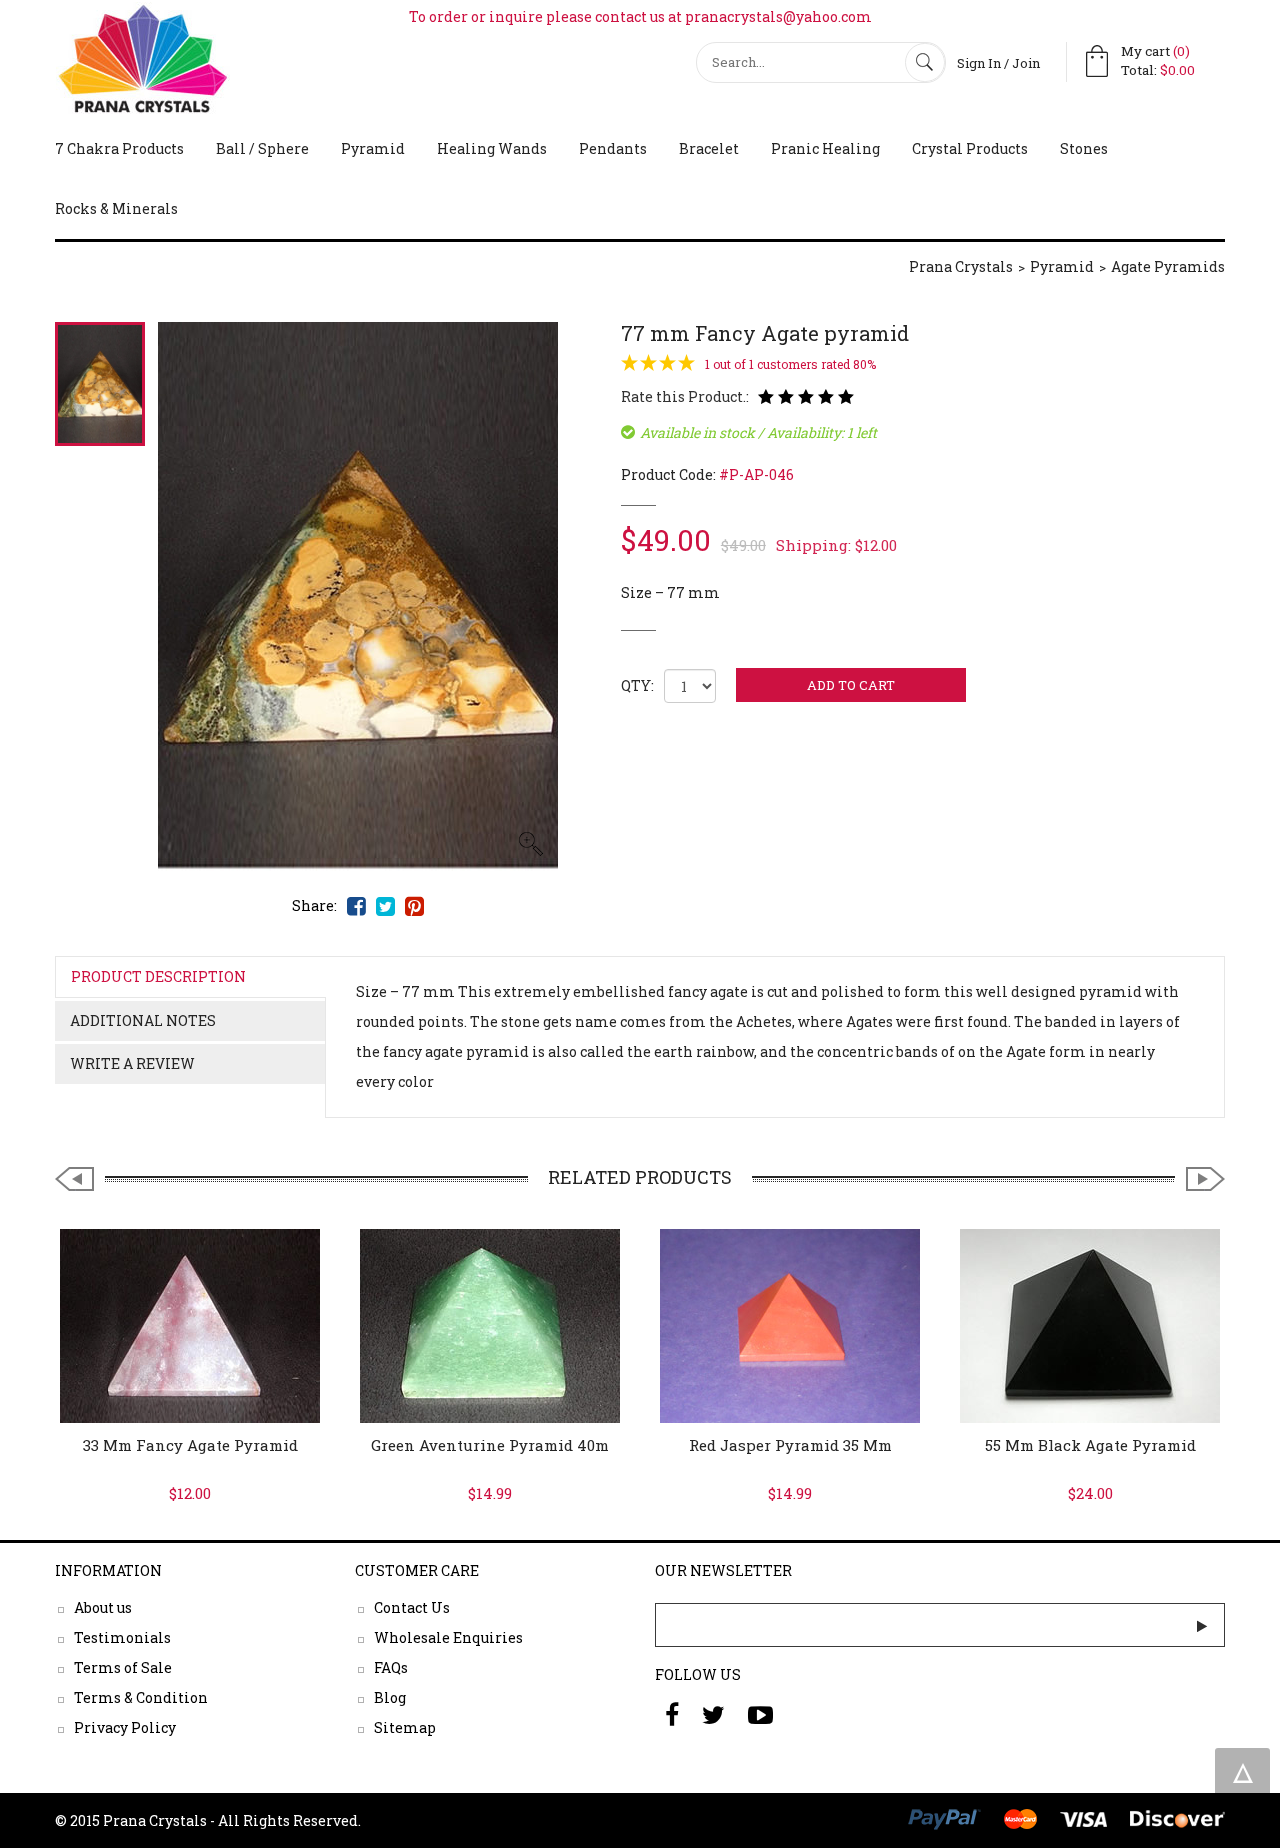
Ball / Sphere (262, 148)
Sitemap (405, 1727)
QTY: (637, 685)
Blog (390, 1697)
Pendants (613, 148)
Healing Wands (492, 148)
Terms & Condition (141, 1697)
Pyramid (373, 148)
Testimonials (122, 1637)
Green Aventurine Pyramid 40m (490, 1445)
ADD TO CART (851, 685)
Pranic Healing (825, 148)
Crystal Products (970, 148)
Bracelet (709, 148)
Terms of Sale (123, 1667)
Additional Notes (143, 1020)
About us (103, 1607)
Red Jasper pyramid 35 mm (790, 1445)
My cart (1155, 51)
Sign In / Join (998, 63)
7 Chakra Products (119, 148)
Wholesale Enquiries (448, 1637)
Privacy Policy (125, 1727)
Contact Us (412, 1607)
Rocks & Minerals (116, 208)
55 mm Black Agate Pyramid (1090, 1445)
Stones (1084, 148)
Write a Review (132, 1063)
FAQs (391, 1667)
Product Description (158, 976)
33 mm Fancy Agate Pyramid (190, 1445)
